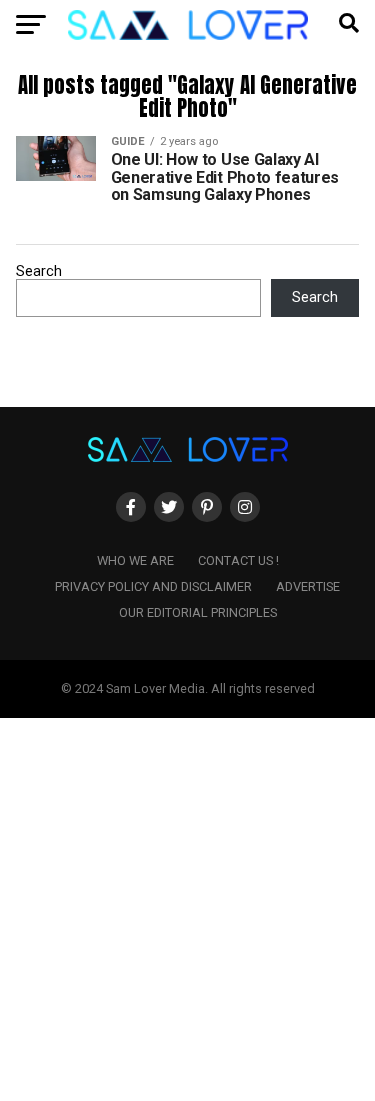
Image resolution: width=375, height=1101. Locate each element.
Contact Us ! (238, 560)
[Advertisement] (187, 905)
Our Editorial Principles (198, 612)
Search (39, 271)
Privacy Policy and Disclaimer (153, 586)
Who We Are (135, 560)
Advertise (308, 586)
